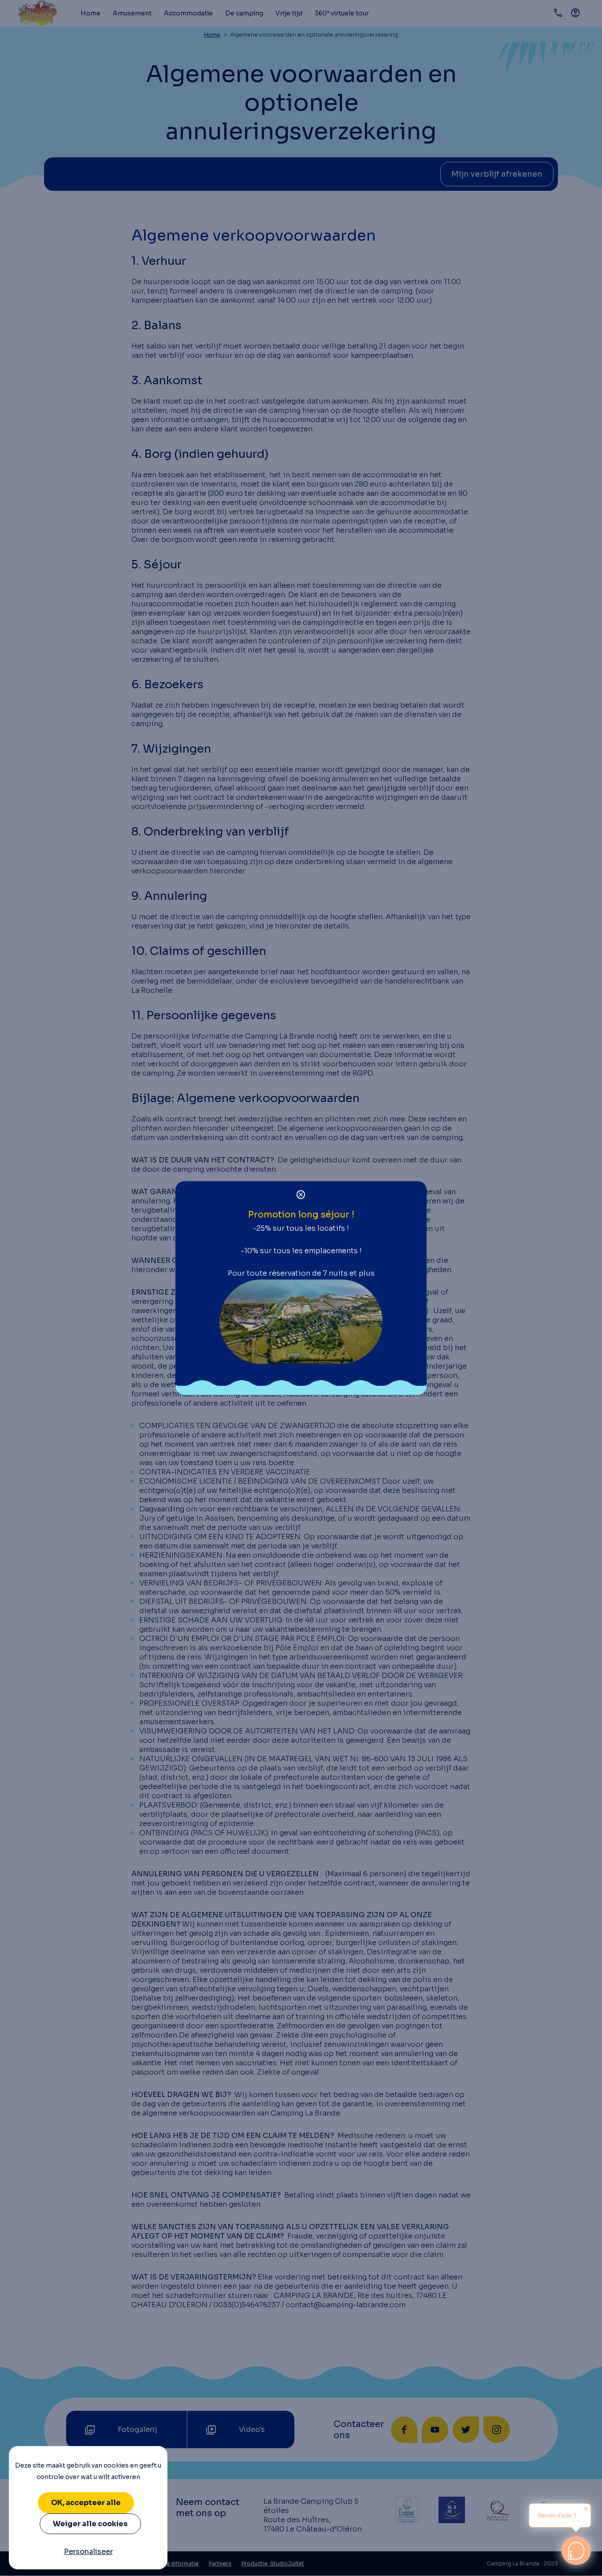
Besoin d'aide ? (557, 2515)
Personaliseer (88, 2552)
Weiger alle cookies (90, 2524)
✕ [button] (586, 2509)
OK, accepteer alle (86, 2503)
